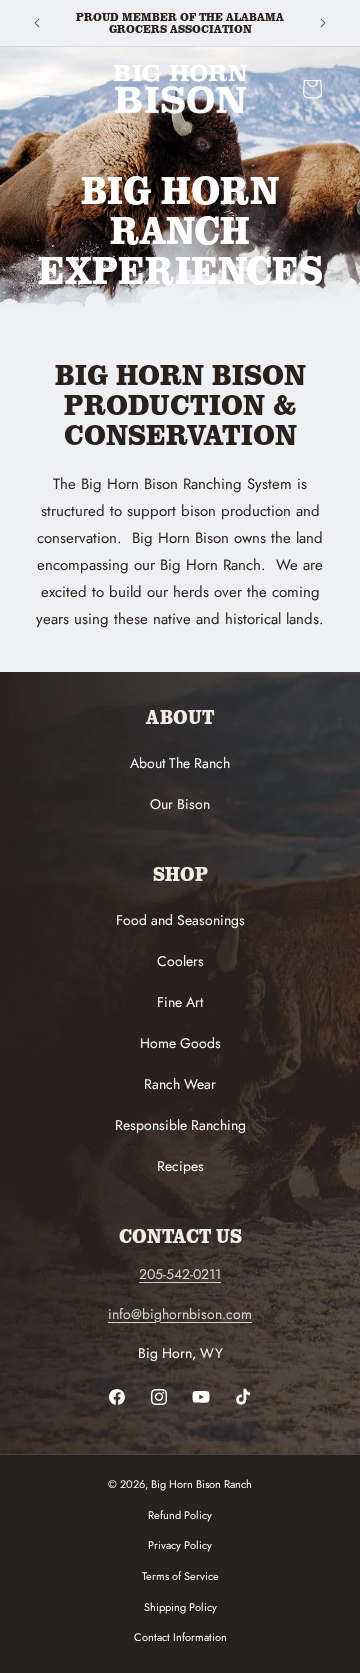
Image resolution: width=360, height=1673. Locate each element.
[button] (40, 89)
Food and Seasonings (180, 920)
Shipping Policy (180, 1607)
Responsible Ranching (180, 1125)
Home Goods (180, 1043)
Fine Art (180, 1002)
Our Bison (180, 804)
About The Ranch (180, 763)
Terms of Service (180, 1576)
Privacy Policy (180, 1545)
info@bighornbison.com (180, 1314)
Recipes (180, 1166)
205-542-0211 (180, 1274)
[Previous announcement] (37, 23)
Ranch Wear (180, 1084)
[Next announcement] (323, 23)
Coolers (180, 961)
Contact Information (180, 1637)
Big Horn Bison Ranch (201, 1484)
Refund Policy (180, 1515)
